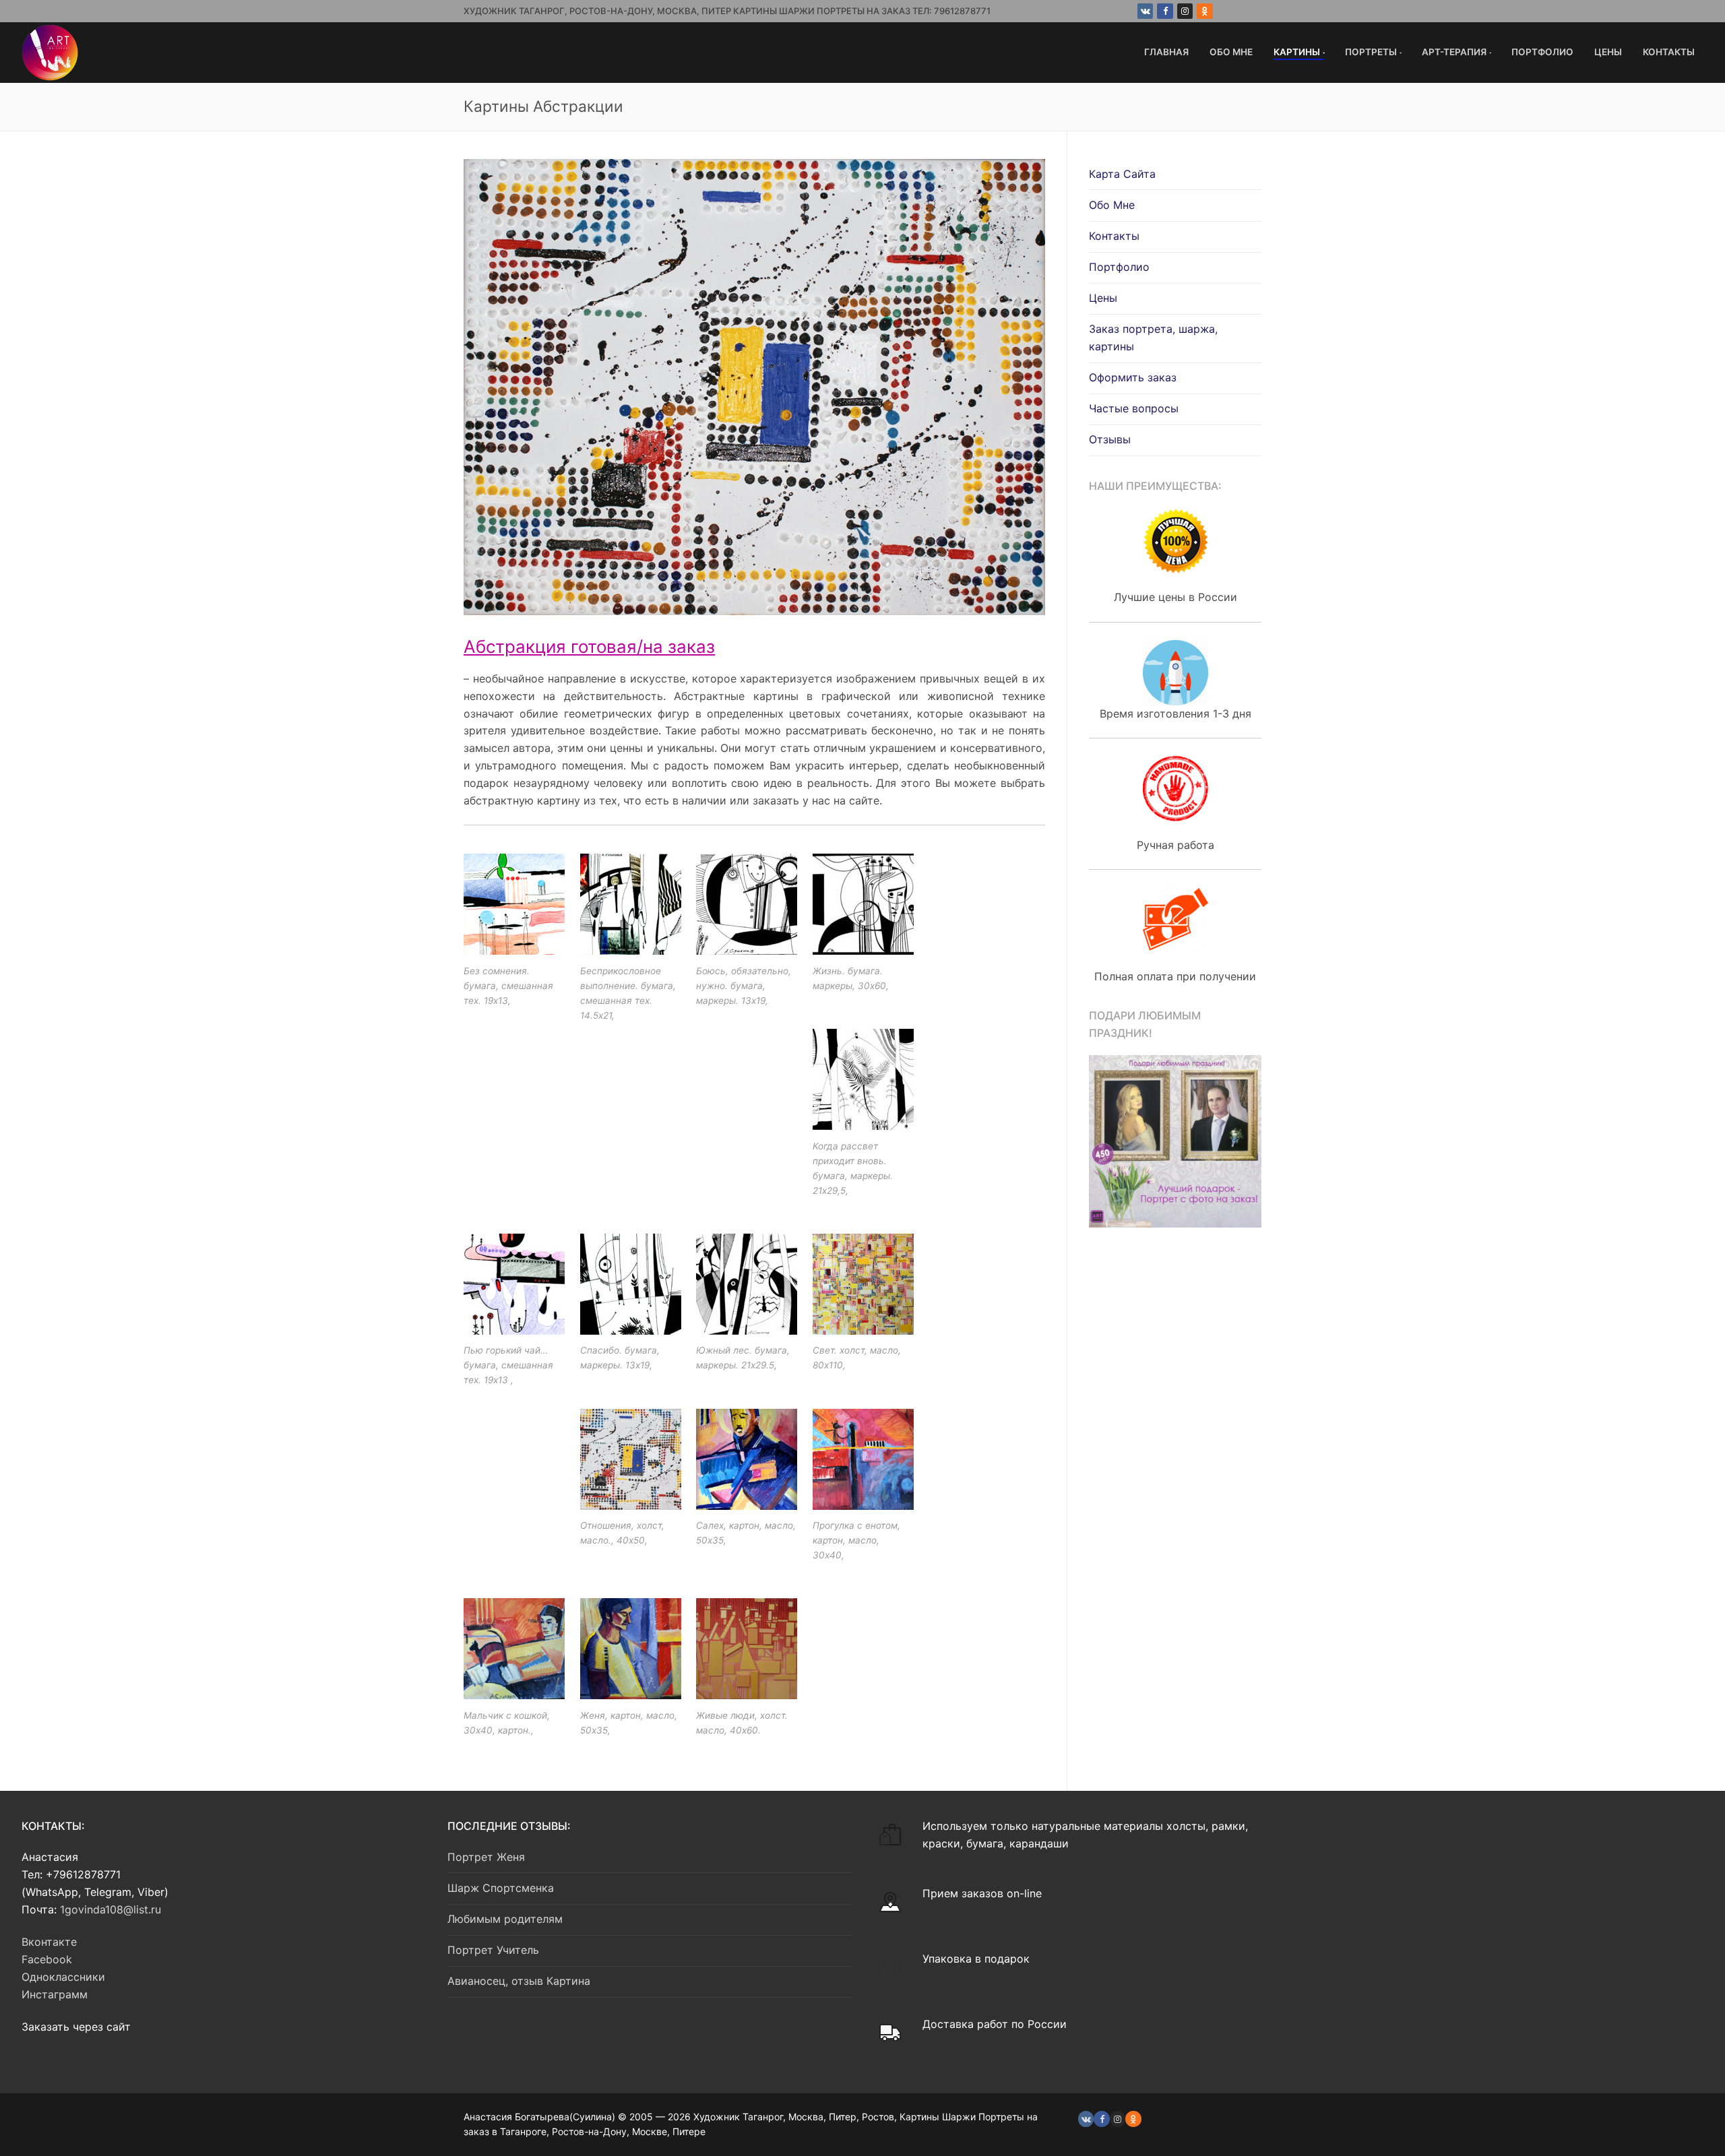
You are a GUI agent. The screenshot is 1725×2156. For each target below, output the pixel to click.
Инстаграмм (55, 1994)
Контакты (1114, 236)
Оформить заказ (1133, 377)
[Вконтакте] (1145, 11)
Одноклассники (63, 1977)
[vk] (1086, 2119)
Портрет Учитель (493, 1950)
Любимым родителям (505, 1919)
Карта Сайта (1122, 174)
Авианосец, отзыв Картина (519, 1981)
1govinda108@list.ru (111, 1909)
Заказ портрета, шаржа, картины (1153, 338)
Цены (1103, 298)
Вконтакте (49, 1942)
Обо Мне (1112, 205)
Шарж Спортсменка (501, 1888)
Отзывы (1110, 439)
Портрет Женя (486, 1857)
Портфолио (1119, 267)
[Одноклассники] (1204, 11)
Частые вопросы (1134, 408)
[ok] (1133, 2119)
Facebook (47, 1959)
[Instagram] (1185, 11)
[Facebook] (1165, 11)
